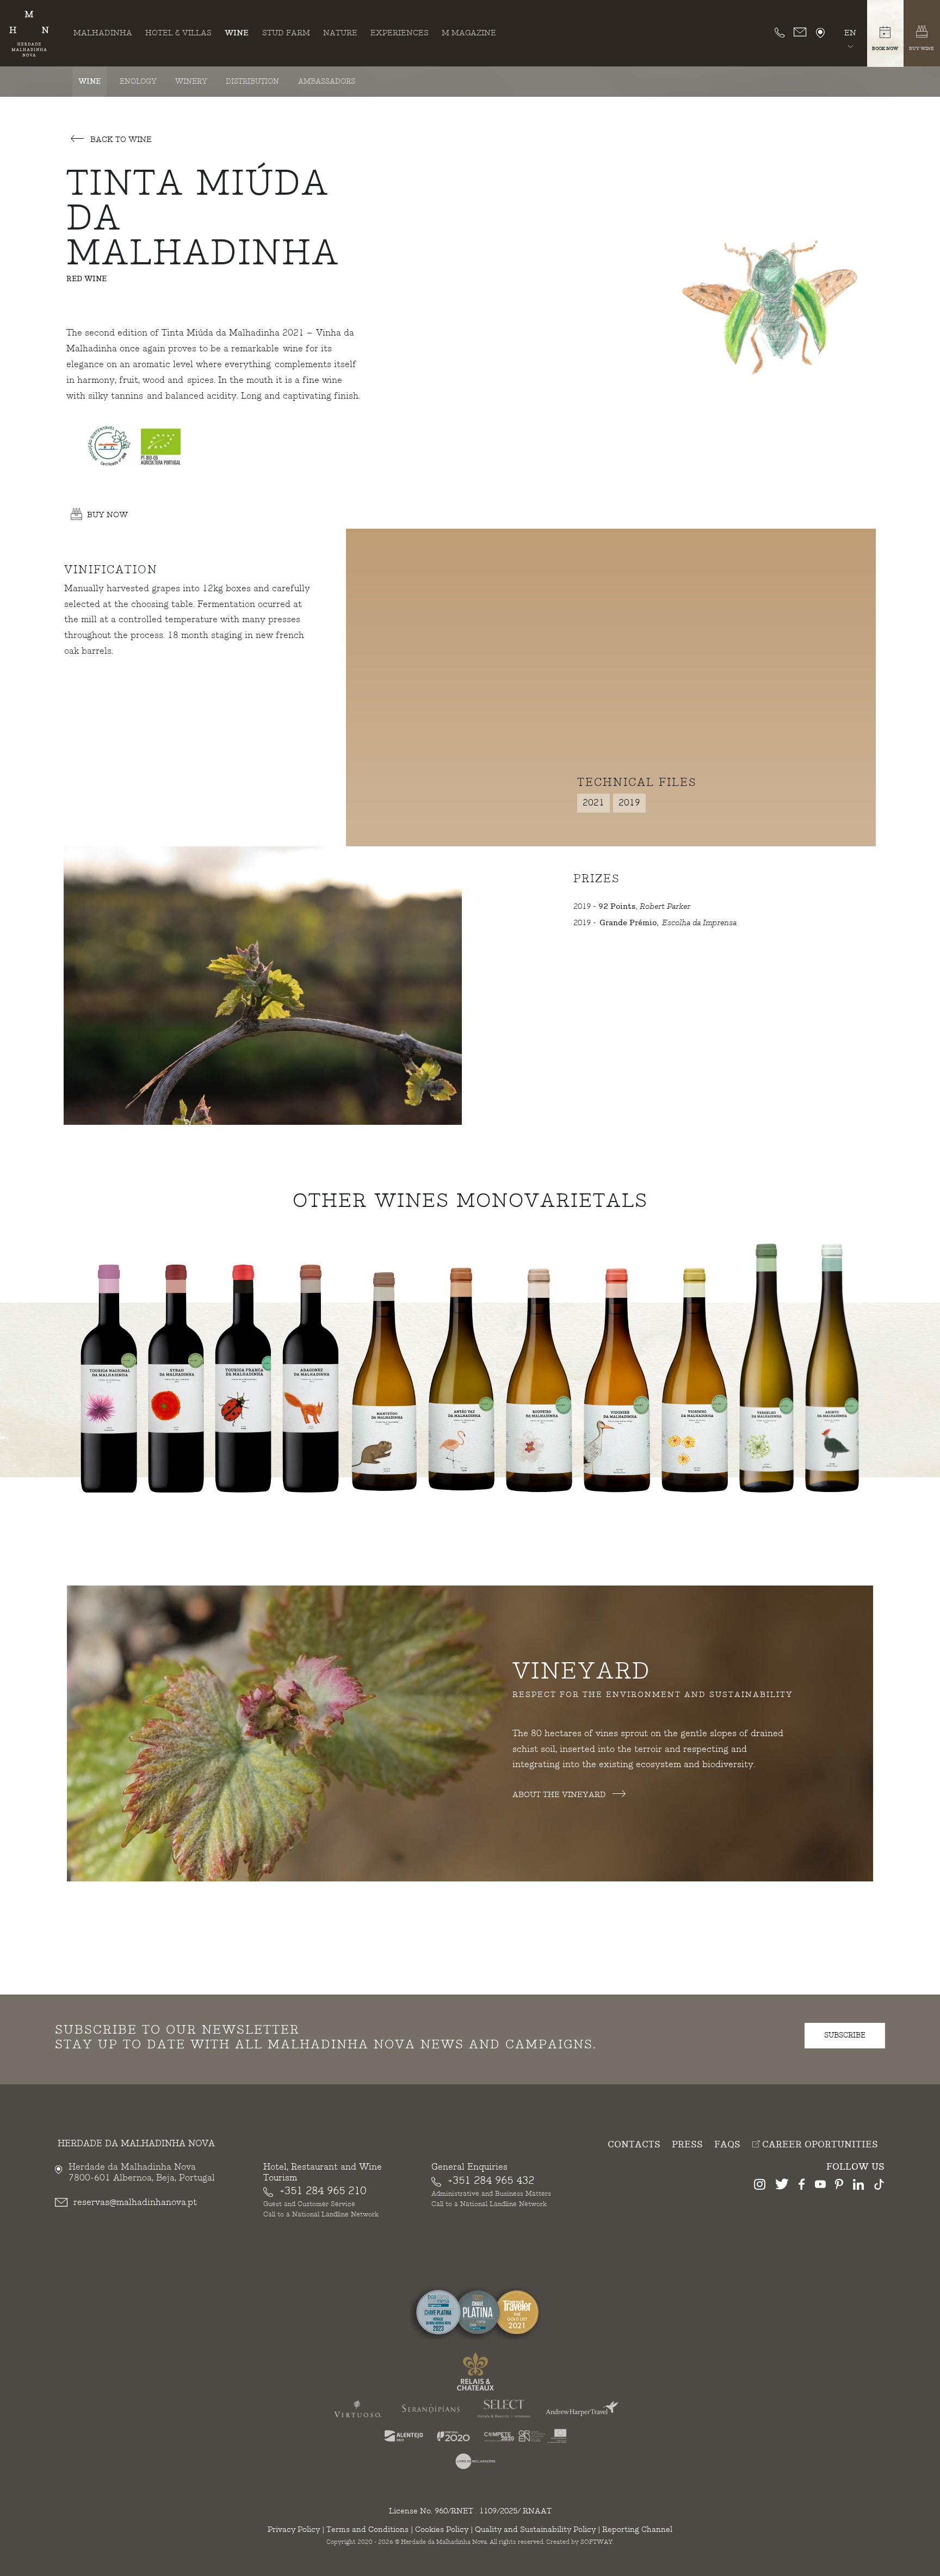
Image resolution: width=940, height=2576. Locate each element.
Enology (138, 82)
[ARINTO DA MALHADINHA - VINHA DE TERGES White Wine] (832, 1368)
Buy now (107, 515)
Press (687, 2145)
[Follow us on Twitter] (782, 2186)
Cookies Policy (442, 2529)
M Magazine (469, 33)
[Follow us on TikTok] (879, 2186)
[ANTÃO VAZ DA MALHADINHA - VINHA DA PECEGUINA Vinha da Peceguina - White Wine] (461, 1381)
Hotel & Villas (178, 33)
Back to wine (120, 140)
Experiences (400, 33)
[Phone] (780, 33)
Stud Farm (286, 33)
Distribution (252, 82)
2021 (593, 803)
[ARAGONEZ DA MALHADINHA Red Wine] (311, 1374)
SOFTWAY (596, 2542)
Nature (340, 33)
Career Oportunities (819, 2145)
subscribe (845, 2035)
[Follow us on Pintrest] (839, 2186)
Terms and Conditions (367, 2529)
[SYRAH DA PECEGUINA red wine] (176, 1374)
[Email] (800, 33)
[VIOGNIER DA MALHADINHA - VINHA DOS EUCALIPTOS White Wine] (617, 1381)
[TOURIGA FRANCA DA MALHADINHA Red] (243, 1374)
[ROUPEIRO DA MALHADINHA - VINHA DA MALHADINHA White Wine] (539, 1381)
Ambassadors (327, 82)
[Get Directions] (820, 33)
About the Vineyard (560, 1795)
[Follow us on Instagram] (760, 2186)
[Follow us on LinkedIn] (858, 2186)
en (850, 33)
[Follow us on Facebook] (802, 2186)
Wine (237, 33)
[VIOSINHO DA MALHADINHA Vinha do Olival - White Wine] (695, 1381)
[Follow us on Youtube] (820, 2186)
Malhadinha (103, 33)
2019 (629, 803)
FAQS (727, 2145)
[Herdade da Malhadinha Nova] (29, 34)
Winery (191, 82)
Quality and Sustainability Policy (535, 2529)
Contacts (634, 2145)
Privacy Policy (294, 2529)
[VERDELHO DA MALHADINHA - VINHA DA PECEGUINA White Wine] (766, 1368)
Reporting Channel (637, 2529)
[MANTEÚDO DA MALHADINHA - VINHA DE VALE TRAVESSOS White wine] (384, 1381)
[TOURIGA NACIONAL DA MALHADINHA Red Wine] (109, 1374)
